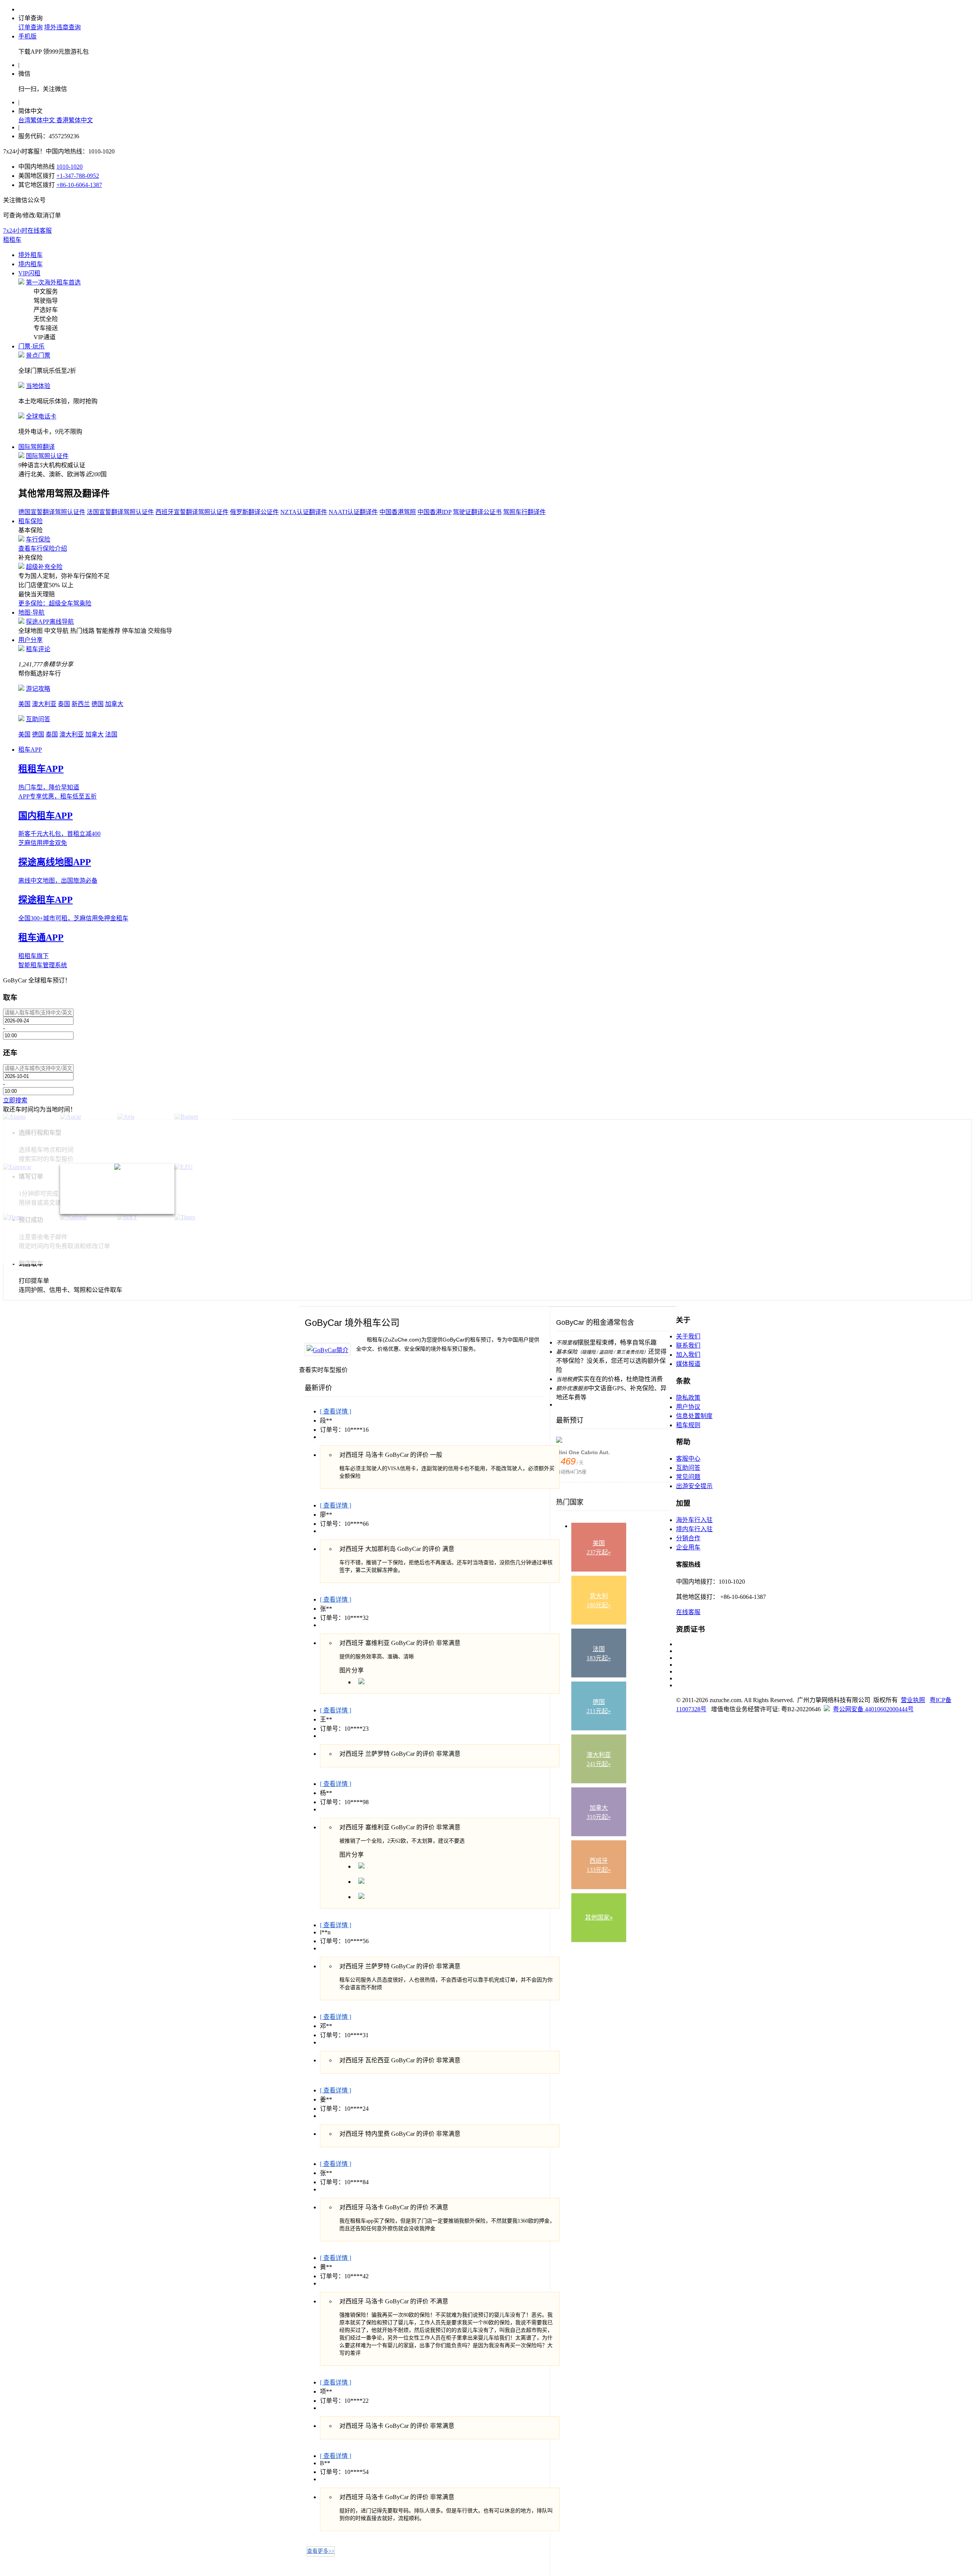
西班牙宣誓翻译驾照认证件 (192, 512)
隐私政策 (688, 1398)
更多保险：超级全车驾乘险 (55, 603)
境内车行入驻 (694, 1529)
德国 (97, 704)
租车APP (30, 750)
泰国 (64, 704)
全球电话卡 (41, 416)
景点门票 (38, 355)
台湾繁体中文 (37, 120)
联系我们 (688, 1345)
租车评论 (38, 649)
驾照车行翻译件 (524, 512)
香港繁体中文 (75, 120)
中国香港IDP (434, 512)
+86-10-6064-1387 (79, 185)
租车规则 (688, 1425)
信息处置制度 (694, 1416)
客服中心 (688, 1459)
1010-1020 (70, 167)
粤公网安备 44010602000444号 (873, 1709)
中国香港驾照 (398, 512)
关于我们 (688, 1336)
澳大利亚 (44, 704)
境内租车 (30, 264)
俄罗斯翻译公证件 (254, 512)
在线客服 (688, 1612)
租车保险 (30, 521)
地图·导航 (31, 612)
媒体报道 (688, 1364)
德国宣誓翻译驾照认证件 (52, 512)
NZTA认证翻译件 (304, 512)
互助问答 (38, 719)
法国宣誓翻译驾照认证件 (120, 512)
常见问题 (688, 1477)
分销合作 (688, 1538)
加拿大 (114, 704)
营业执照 (913, 1700)
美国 (24, 704)
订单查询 (30, 27)
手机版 (27, 36)
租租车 (12, 240)
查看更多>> (321, 2551)
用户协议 (688, 1407)
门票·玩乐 (31, 346)
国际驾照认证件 (47, 456)
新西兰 (81, 704)
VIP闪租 (29, 273)
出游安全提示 (694, 1486)
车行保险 (38, 539)
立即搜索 (15, 1100)
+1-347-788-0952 (78, 176)
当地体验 (38, 386)
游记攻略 (38, 689)
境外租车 (30, 255)
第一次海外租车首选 (53, 282)
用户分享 (30, 640)
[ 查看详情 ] (336, 1411)
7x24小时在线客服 (27, 231)
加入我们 (688, 1355)
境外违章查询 (62, 27)
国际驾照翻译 (37, 447)
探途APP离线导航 (50, 622)
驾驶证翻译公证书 (477, 512)
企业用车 (688, 1547)
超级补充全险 (44, 567)
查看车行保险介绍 (43, 549)
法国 (111, 734)
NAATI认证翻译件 (353, 512)
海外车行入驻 (694, 1520)
